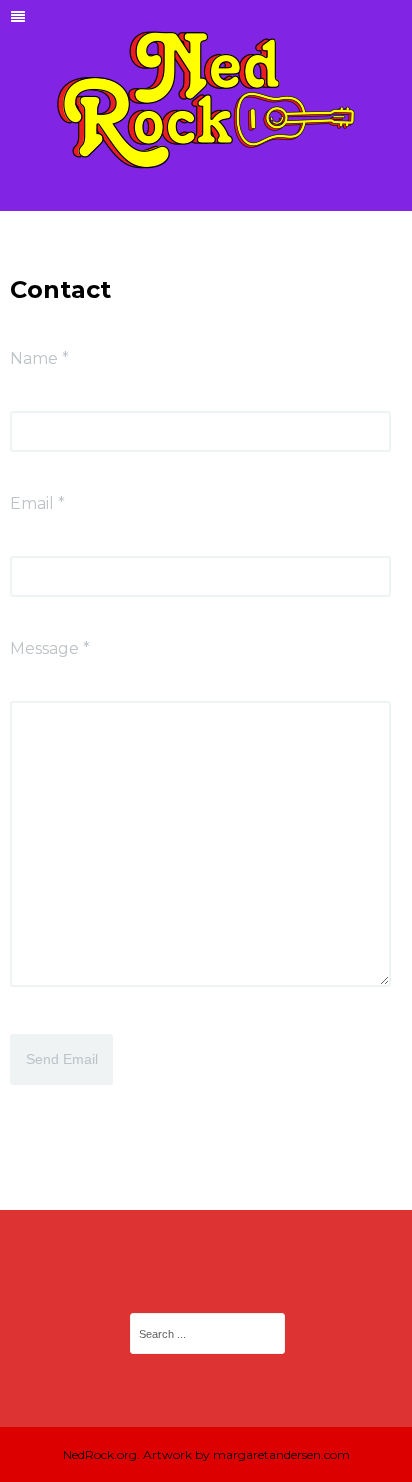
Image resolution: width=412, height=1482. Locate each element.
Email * (37, 503)
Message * (50, 648)
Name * (39, 358)
